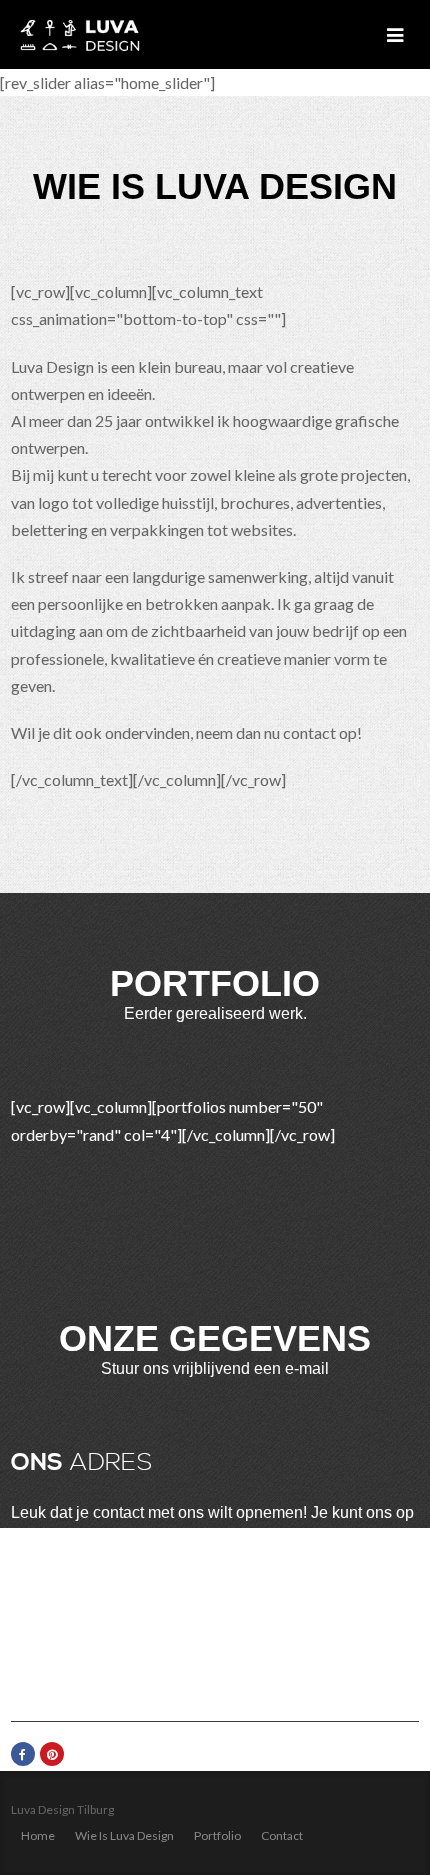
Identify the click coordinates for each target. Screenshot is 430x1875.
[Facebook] (23, 1754)
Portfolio (217, 1835)
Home (38, 1835)
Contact (282, 1835)
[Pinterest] (52, 1754)
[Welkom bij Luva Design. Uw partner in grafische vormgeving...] (80, 34)
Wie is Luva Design (124, 1835)
